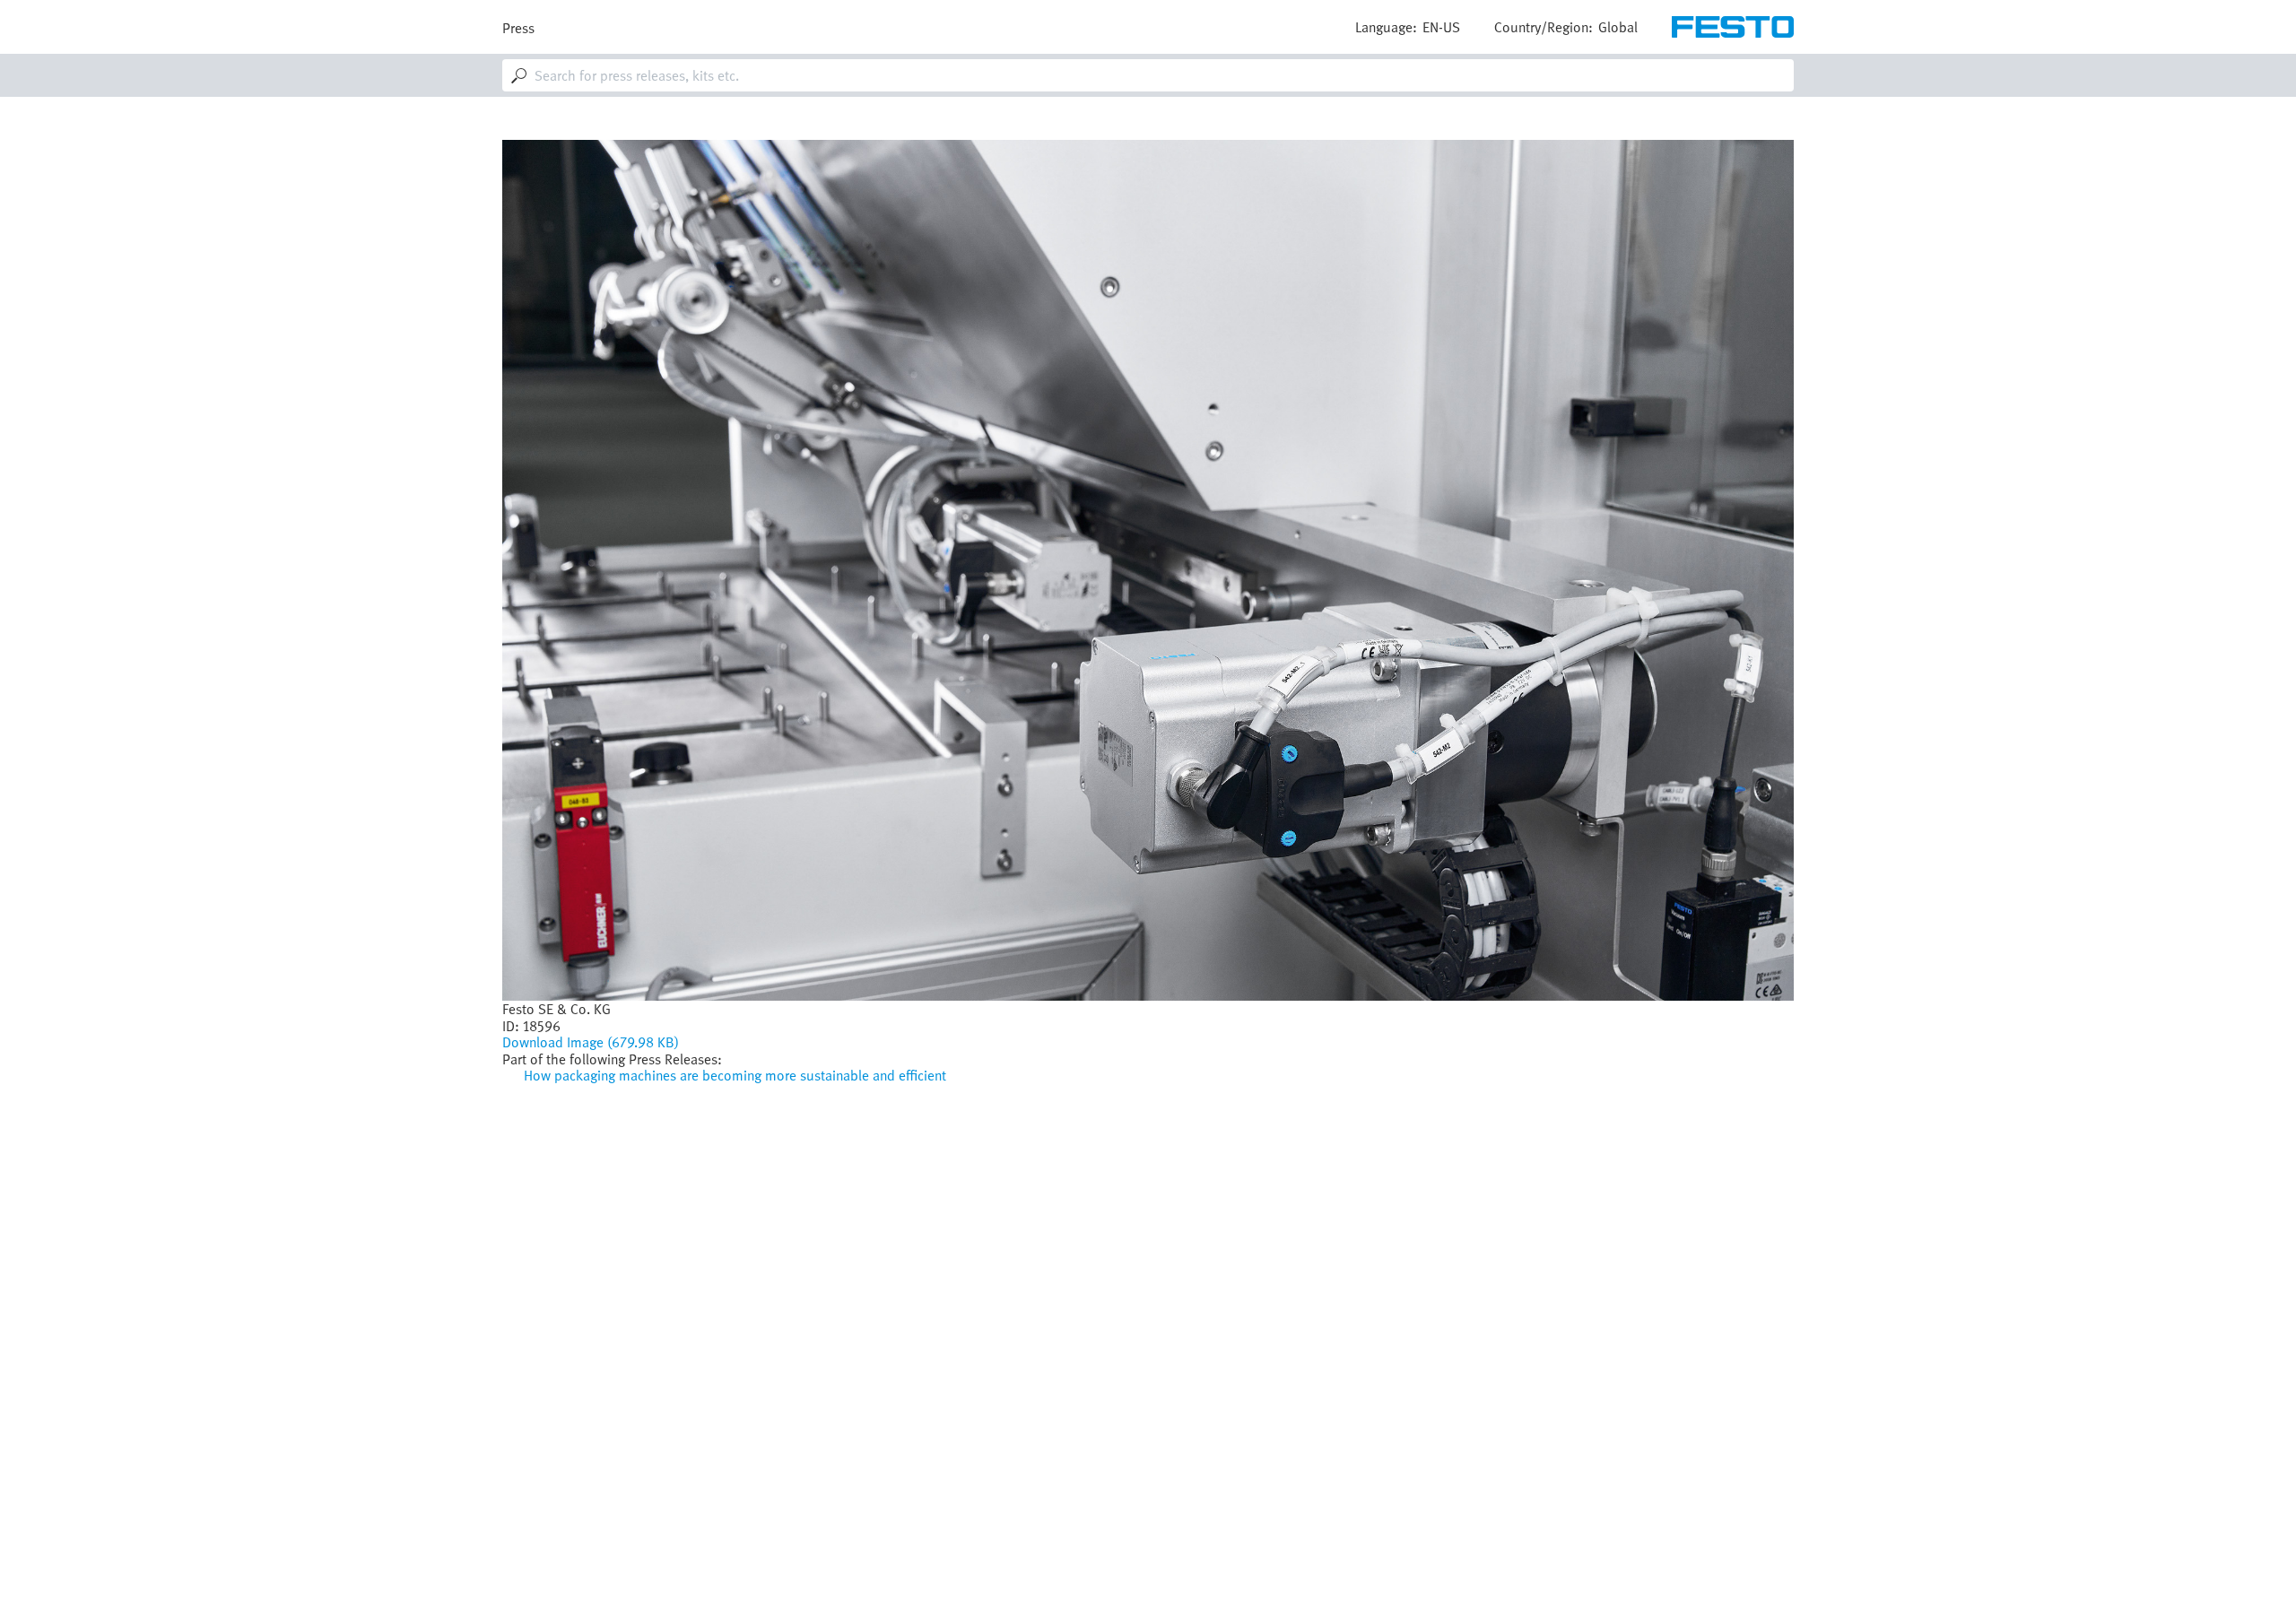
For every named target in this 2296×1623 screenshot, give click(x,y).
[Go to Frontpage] (1733, 27)
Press (518, 28)
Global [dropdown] (1618, 27)
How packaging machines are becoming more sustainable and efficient (735, 1075)
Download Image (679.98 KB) (591, 1042)
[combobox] (1148, 75)
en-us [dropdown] (1441, 27)
